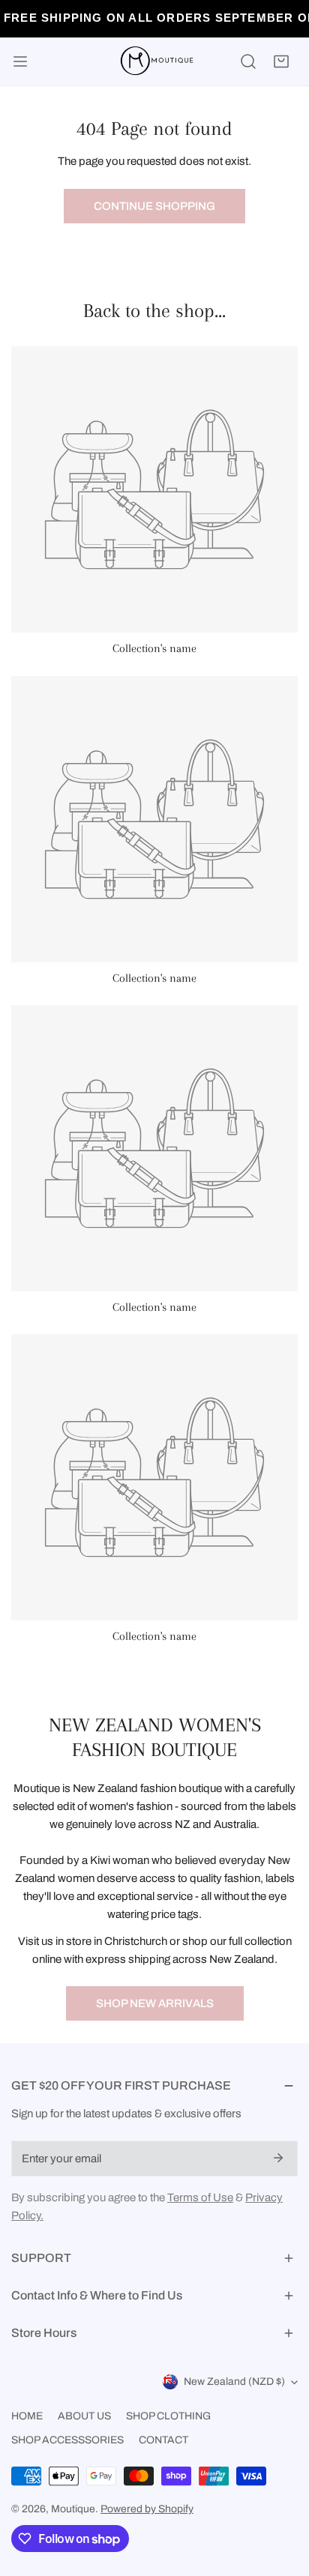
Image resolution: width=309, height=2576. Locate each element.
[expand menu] (20, 61)
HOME (27, 2416)
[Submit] (278, 2158)
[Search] (248, 61)
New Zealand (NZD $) (234, 2382)
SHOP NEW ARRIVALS (155, 2003)
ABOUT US (84, 2416)
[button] (281, 61)
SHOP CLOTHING (168, 2416)
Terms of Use (200, 2198)
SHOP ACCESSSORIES (67, 2440)
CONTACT (163, 2440)
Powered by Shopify (147, 2509)
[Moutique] (154, 61)
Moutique (73, 2509)
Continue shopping (154, 206)
